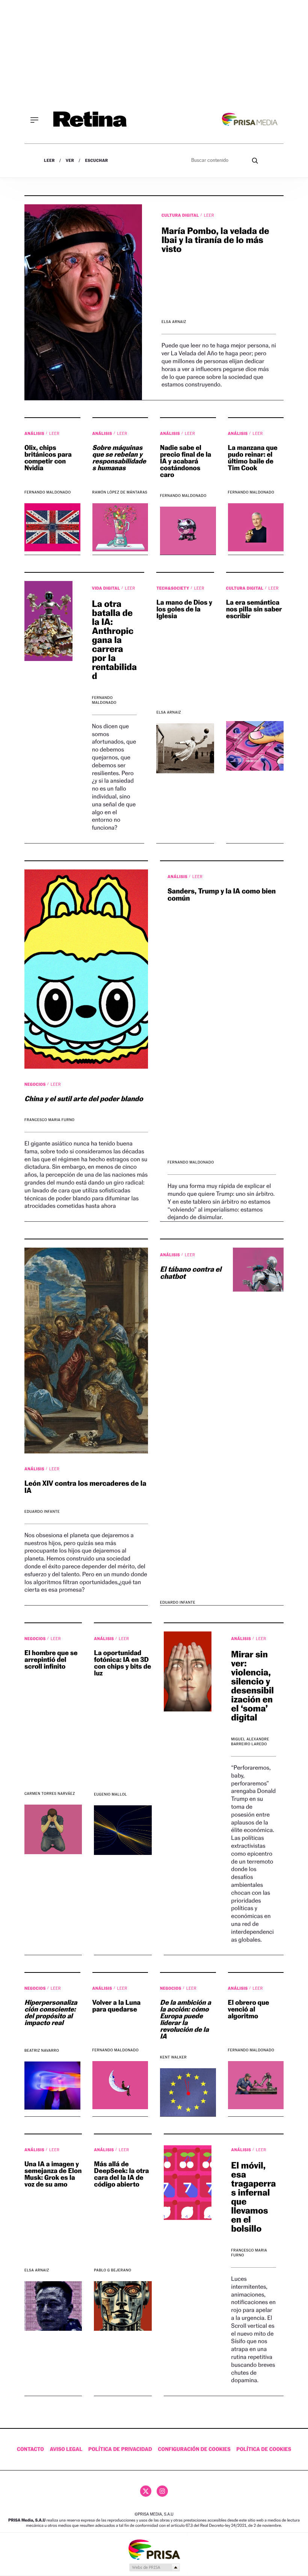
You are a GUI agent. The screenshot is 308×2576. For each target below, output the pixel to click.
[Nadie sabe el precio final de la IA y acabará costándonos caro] (188, 531)
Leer (49, 161)
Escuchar (96, 161)
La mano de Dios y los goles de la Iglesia (184, 609)
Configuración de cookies (194, 2449)
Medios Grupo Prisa (154, 2567)
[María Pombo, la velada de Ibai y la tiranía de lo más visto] (83, 302)
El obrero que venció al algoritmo (249, 2009)
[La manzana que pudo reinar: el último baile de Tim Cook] (256, 527)
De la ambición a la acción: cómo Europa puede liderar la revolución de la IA (186, 2020)
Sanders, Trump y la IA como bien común (222, 895)
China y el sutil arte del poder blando (84, 1099)
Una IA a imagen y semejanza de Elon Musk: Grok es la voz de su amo (53, 2174)
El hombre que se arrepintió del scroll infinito (51, 1660)
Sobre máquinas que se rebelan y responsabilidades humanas (119, 458)
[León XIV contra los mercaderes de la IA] (86, 1351)
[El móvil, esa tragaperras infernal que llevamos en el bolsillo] (188, 2183)
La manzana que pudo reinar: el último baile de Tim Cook (253, 458)
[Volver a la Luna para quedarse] (120, 2085)
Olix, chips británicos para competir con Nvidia (48, 458)
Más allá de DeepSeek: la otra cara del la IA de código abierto (121, 2174)
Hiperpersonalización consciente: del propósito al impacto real (51, 2013)
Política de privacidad (120, 2449)
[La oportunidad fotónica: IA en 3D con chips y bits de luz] (123, 1830)
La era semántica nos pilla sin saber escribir (254, 609)
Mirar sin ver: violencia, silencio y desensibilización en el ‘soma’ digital (252, 1686)
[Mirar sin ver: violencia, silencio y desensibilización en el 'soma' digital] (188, 1671)
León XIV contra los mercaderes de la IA (85, 1487)
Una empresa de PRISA (154, 2549)
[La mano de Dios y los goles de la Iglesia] (185, 748)
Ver (70, 161)
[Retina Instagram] (162, 2491)
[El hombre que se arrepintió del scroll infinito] (53, 1829)
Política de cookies (264, 2449)
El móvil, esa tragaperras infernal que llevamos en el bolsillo (253, 2197)
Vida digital (107, 588)
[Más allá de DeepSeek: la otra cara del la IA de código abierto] (123, 2306)
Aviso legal (66, 2449)
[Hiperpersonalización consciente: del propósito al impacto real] (52, 2086)
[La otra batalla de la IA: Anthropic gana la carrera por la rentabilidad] (48, 621)
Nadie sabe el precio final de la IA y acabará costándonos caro (186, 461)
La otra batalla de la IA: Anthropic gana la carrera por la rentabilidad (114, 640)
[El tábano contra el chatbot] (253, 1270)
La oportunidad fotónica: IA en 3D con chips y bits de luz (122, 1663)
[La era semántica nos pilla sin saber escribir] (255, 746)
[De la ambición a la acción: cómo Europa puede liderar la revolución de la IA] (188, 2092)
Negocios (36, 1084)
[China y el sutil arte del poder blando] (86, 969)
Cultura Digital (181, 215)
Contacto (30, 2449)
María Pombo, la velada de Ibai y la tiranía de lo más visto (215, 240)
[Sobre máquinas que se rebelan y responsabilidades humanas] (120, 527)
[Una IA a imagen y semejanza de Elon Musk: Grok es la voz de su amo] (53, 2306)
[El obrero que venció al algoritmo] (256, 2085)
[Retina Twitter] (146, 2491)
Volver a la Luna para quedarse (117, 2006)
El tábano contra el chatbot (191, 1273)
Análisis (35, 433)
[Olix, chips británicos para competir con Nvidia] (52, 527)
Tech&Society (173, 588)
